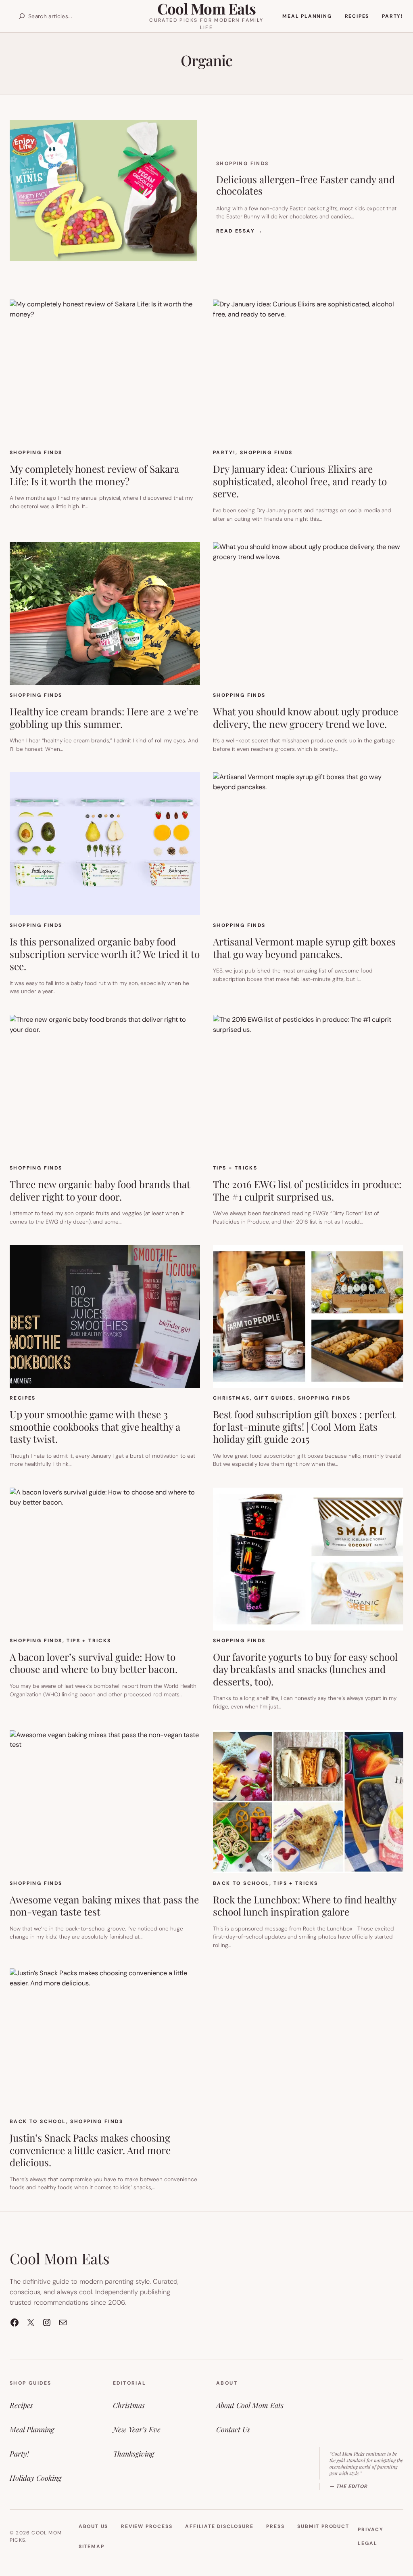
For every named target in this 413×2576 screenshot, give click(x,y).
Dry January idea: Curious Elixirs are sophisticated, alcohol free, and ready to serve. (300, 481)
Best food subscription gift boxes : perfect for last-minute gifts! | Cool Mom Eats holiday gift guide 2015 (304, 1427)
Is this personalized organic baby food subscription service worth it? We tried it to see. (105, 954)
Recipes (23, 1398)
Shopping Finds (243, 163)
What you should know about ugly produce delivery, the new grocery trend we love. (306, 718)
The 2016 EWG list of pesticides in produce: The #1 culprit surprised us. (307, 1190)
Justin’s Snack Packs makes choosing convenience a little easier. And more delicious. (90, 2150)
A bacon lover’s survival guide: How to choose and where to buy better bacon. (94, 1663)
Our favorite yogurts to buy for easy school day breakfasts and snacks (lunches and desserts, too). (305, 1669)
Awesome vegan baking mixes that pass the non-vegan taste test (104, 1906)
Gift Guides (274, 1398)
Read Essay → (240, 231)
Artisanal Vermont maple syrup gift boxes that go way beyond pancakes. (304, 948)
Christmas (232, 1398)
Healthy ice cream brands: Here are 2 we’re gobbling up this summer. (104, 718)
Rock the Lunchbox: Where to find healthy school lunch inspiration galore (305, 1906)
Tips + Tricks (235, 1168)
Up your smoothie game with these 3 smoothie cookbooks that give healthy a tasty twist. (95, 1427)
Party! (224, 453)
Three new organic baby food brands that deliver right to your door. (100, 1190)
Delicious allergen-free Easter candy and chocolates (306, 185)
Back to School (241, 1883)
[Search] (22, 16)
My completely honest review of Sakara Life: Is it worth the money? (94, 475)
